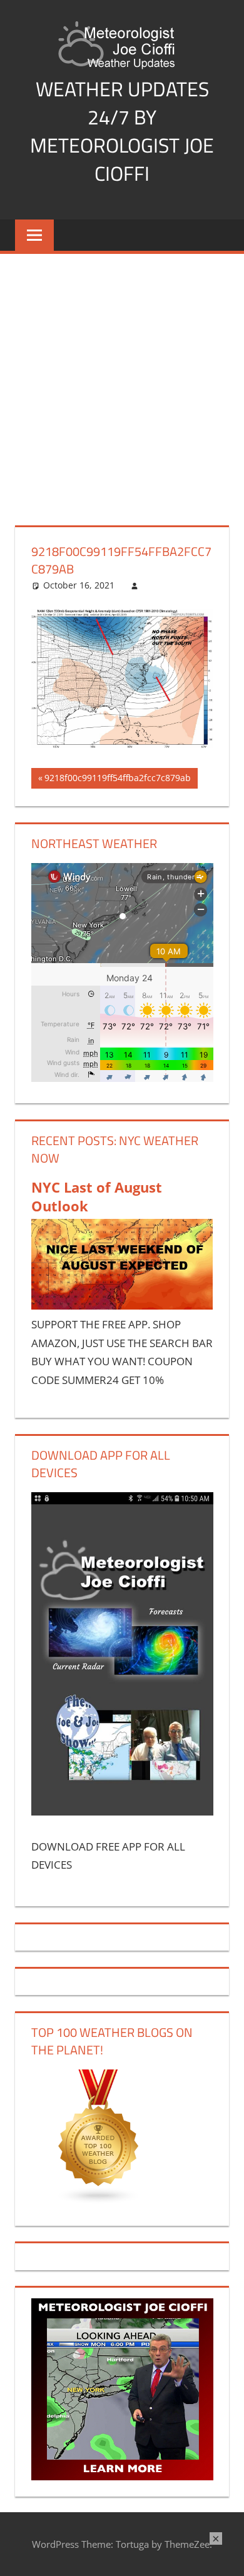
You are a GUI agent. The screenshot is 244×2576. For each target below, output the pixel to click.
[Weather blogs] (99, 2200)
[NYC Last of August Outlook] (122, 1306)
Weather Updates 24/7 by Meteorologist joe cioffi (122, 131)
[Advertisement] (122, 382)
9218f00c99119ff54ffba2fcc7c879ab (117, 780)
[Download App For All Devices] (122, 1811)
